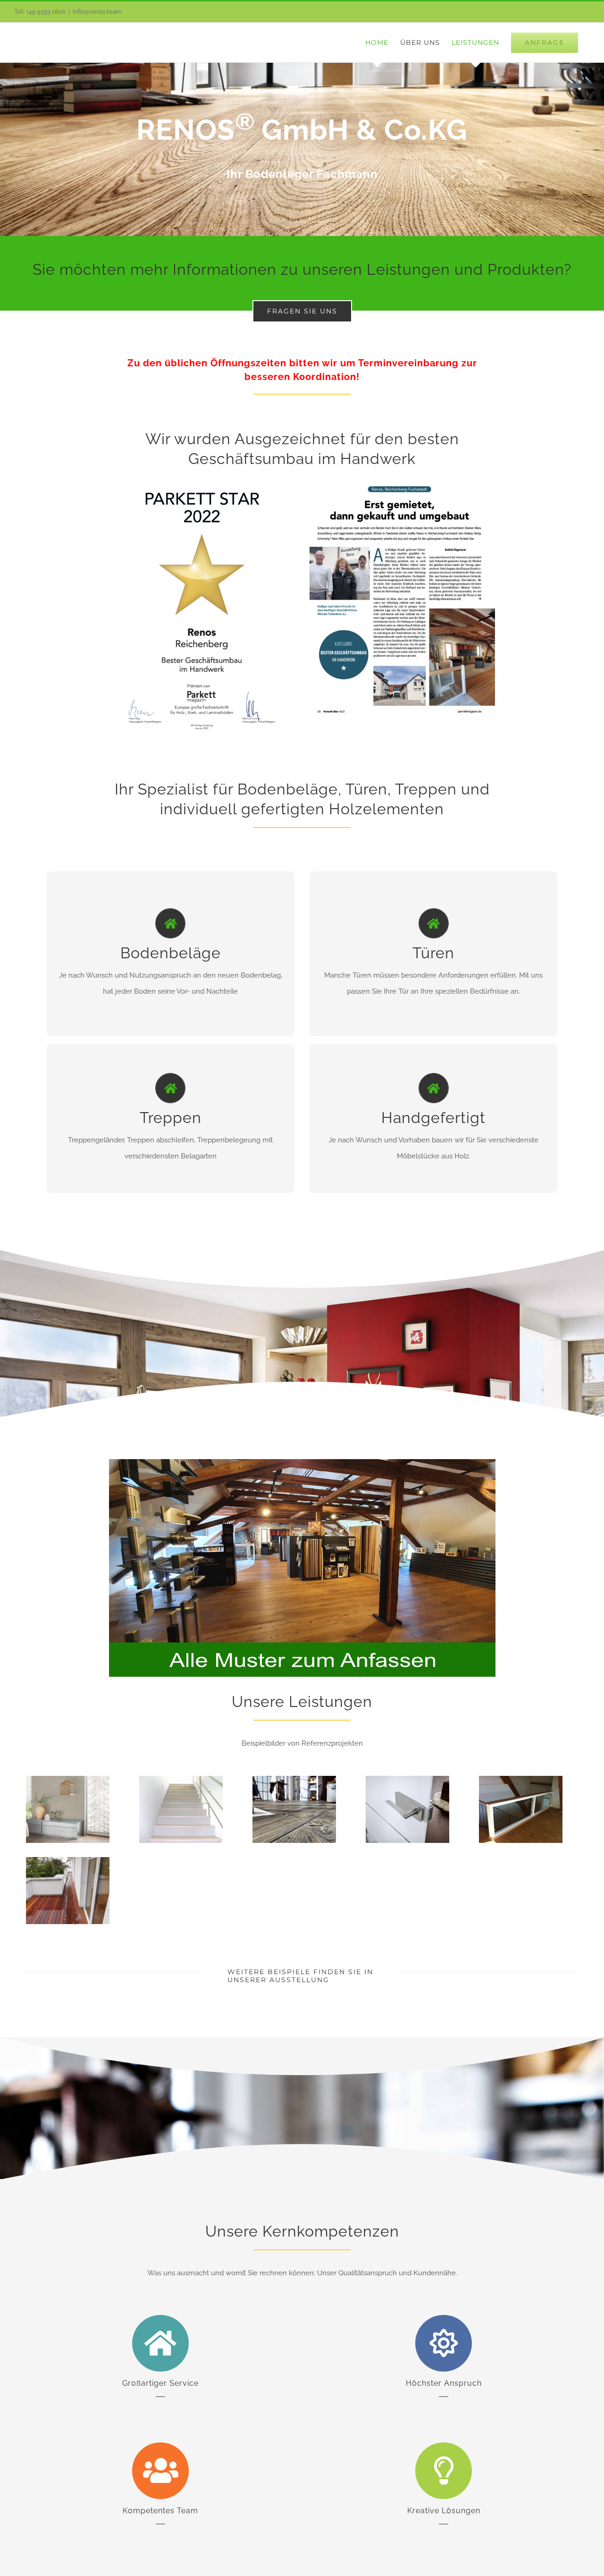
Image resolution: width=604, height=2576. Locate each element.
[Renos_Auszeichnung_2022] (402, 480)
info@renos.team (97, 12)
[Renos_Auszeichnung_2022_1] (202, 480)
